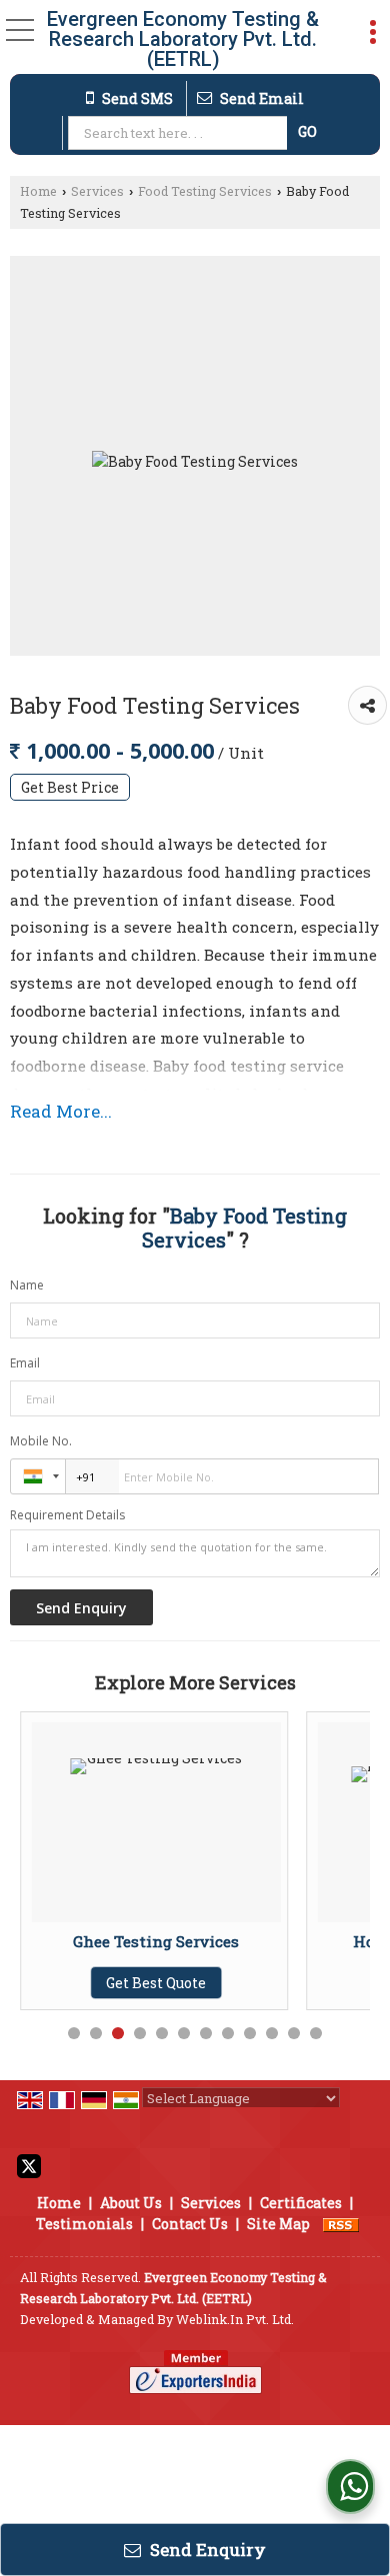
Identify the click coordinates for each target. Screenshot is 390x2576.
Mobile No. (41, 1441)
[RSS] (341, 2224)
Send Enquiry (206, 2550)
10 (272, 2033)
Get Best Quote (156, 1983)
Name (27, 1285)
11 (294, 2033)
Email (25, 1363)
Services (97, 191)
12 (316, 2033)
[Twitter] (29, 2165)
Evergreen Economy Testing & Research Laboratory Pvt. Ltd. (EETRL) (183, 39)
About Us (131, 2203)
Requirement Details (67, 1515)
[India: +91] (38, 1476)
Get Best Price (70, 787)
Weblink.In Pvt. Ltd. (235, 2319)
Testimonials (84, 2224)
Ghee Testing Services (156, 1941)
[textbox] (179, 133)
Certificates (301, 2203)
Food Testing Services (205, 191)
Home (38, 191)
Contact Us (190, 2224)
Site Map (278, 2224)
